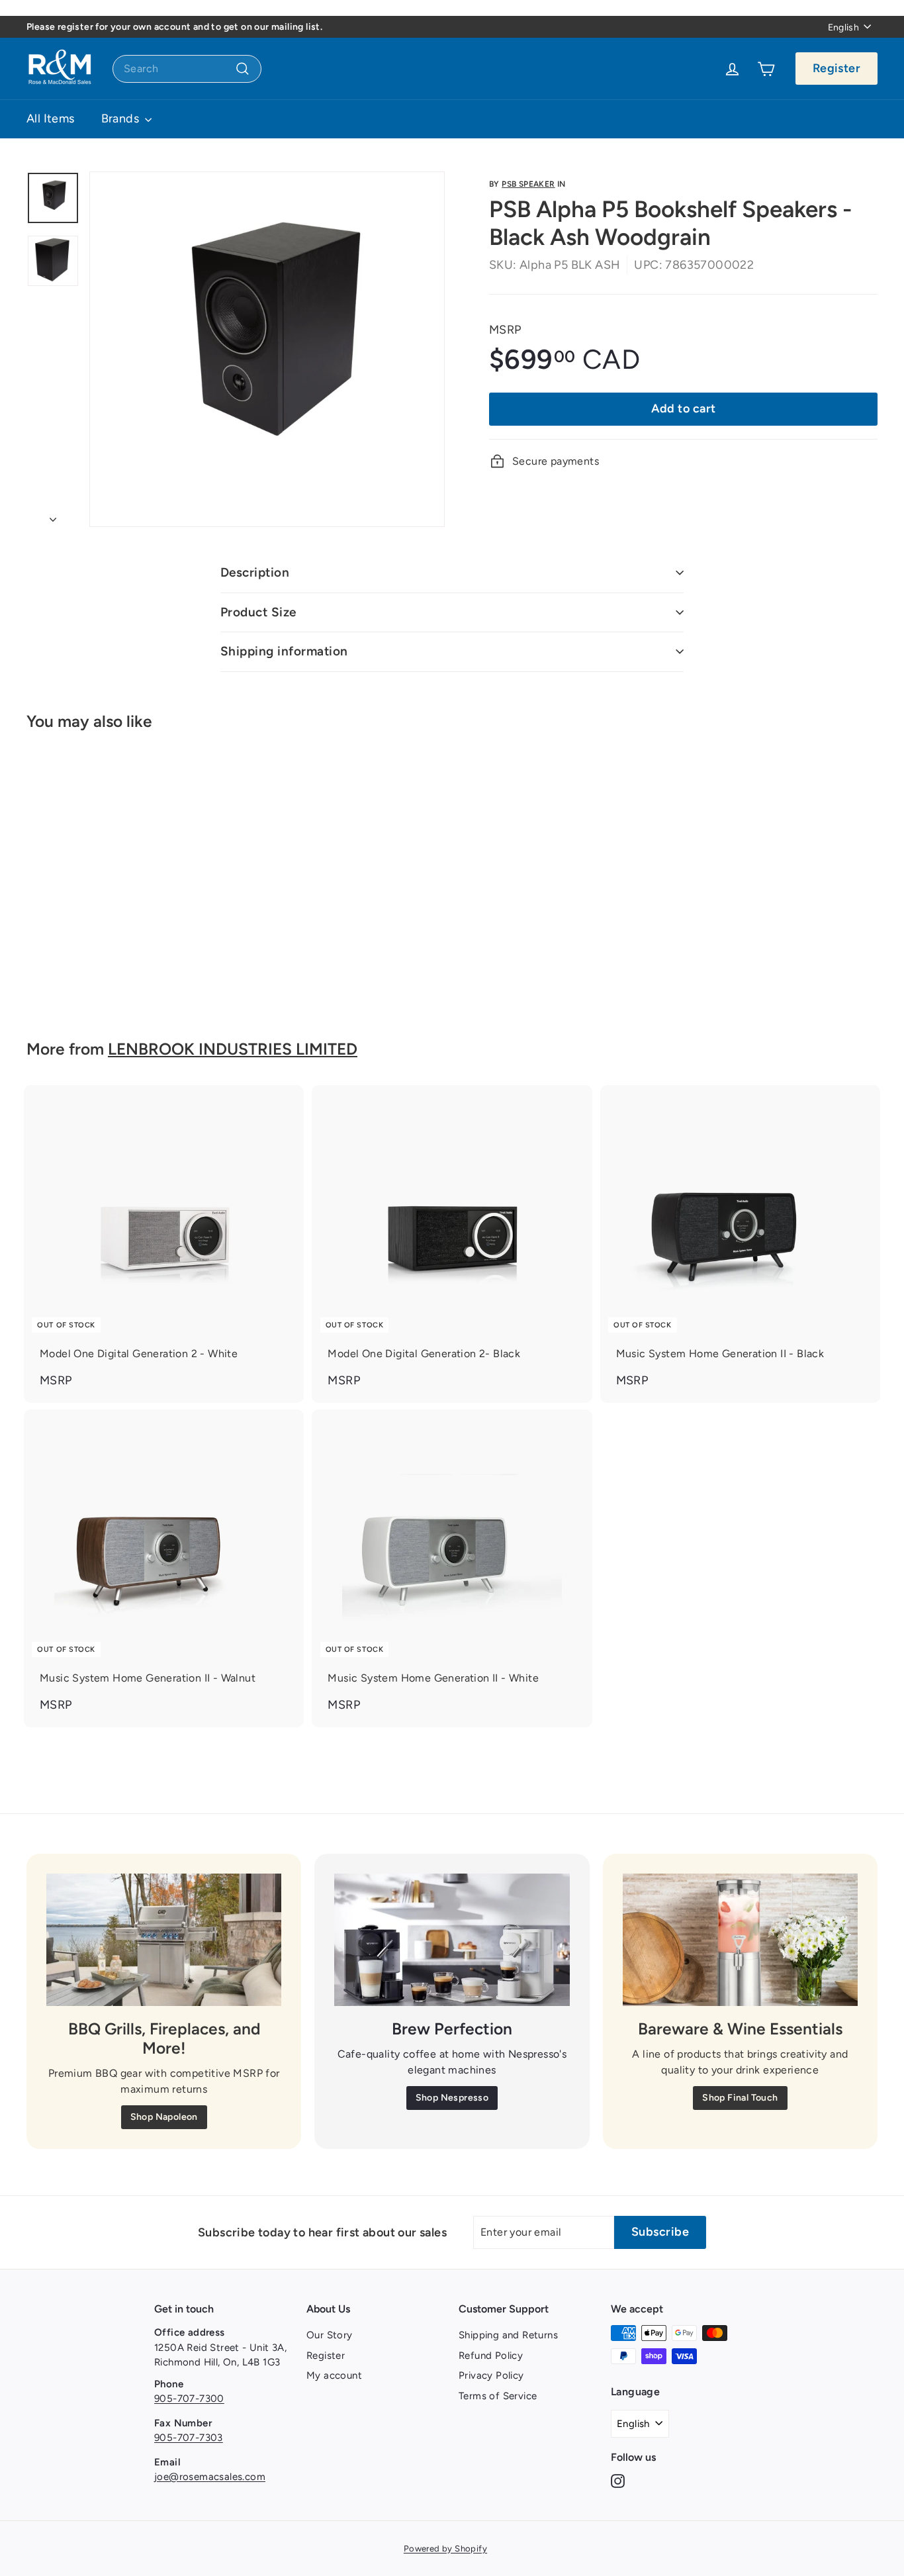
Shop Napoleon (164, 2117)
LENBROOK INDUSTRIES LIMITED (233, 1049)
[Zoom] (267, 349)
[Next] (53, 516)
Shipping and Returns (508, 2335)
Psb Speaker (528, 184)
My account (334, 2375)
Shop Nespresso (452, 2098)
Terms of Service (498, 2396)
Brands (122, 119)
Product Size (258, 612)
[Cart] (766, 69)
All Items (51, 119)
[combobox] (187, 69)
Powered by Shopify (445, 2549)
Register (836, 68)
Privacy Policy (491, 2375)
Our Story (330, 2335)
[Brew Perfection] (452, 1940)
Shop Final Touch (740, 2098)
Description (255, 572)
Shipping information (284, 651)
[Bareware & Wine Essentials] (740, 1940)
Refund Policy (491, 2356)
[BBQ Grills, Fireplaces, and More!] (164, 1940)
